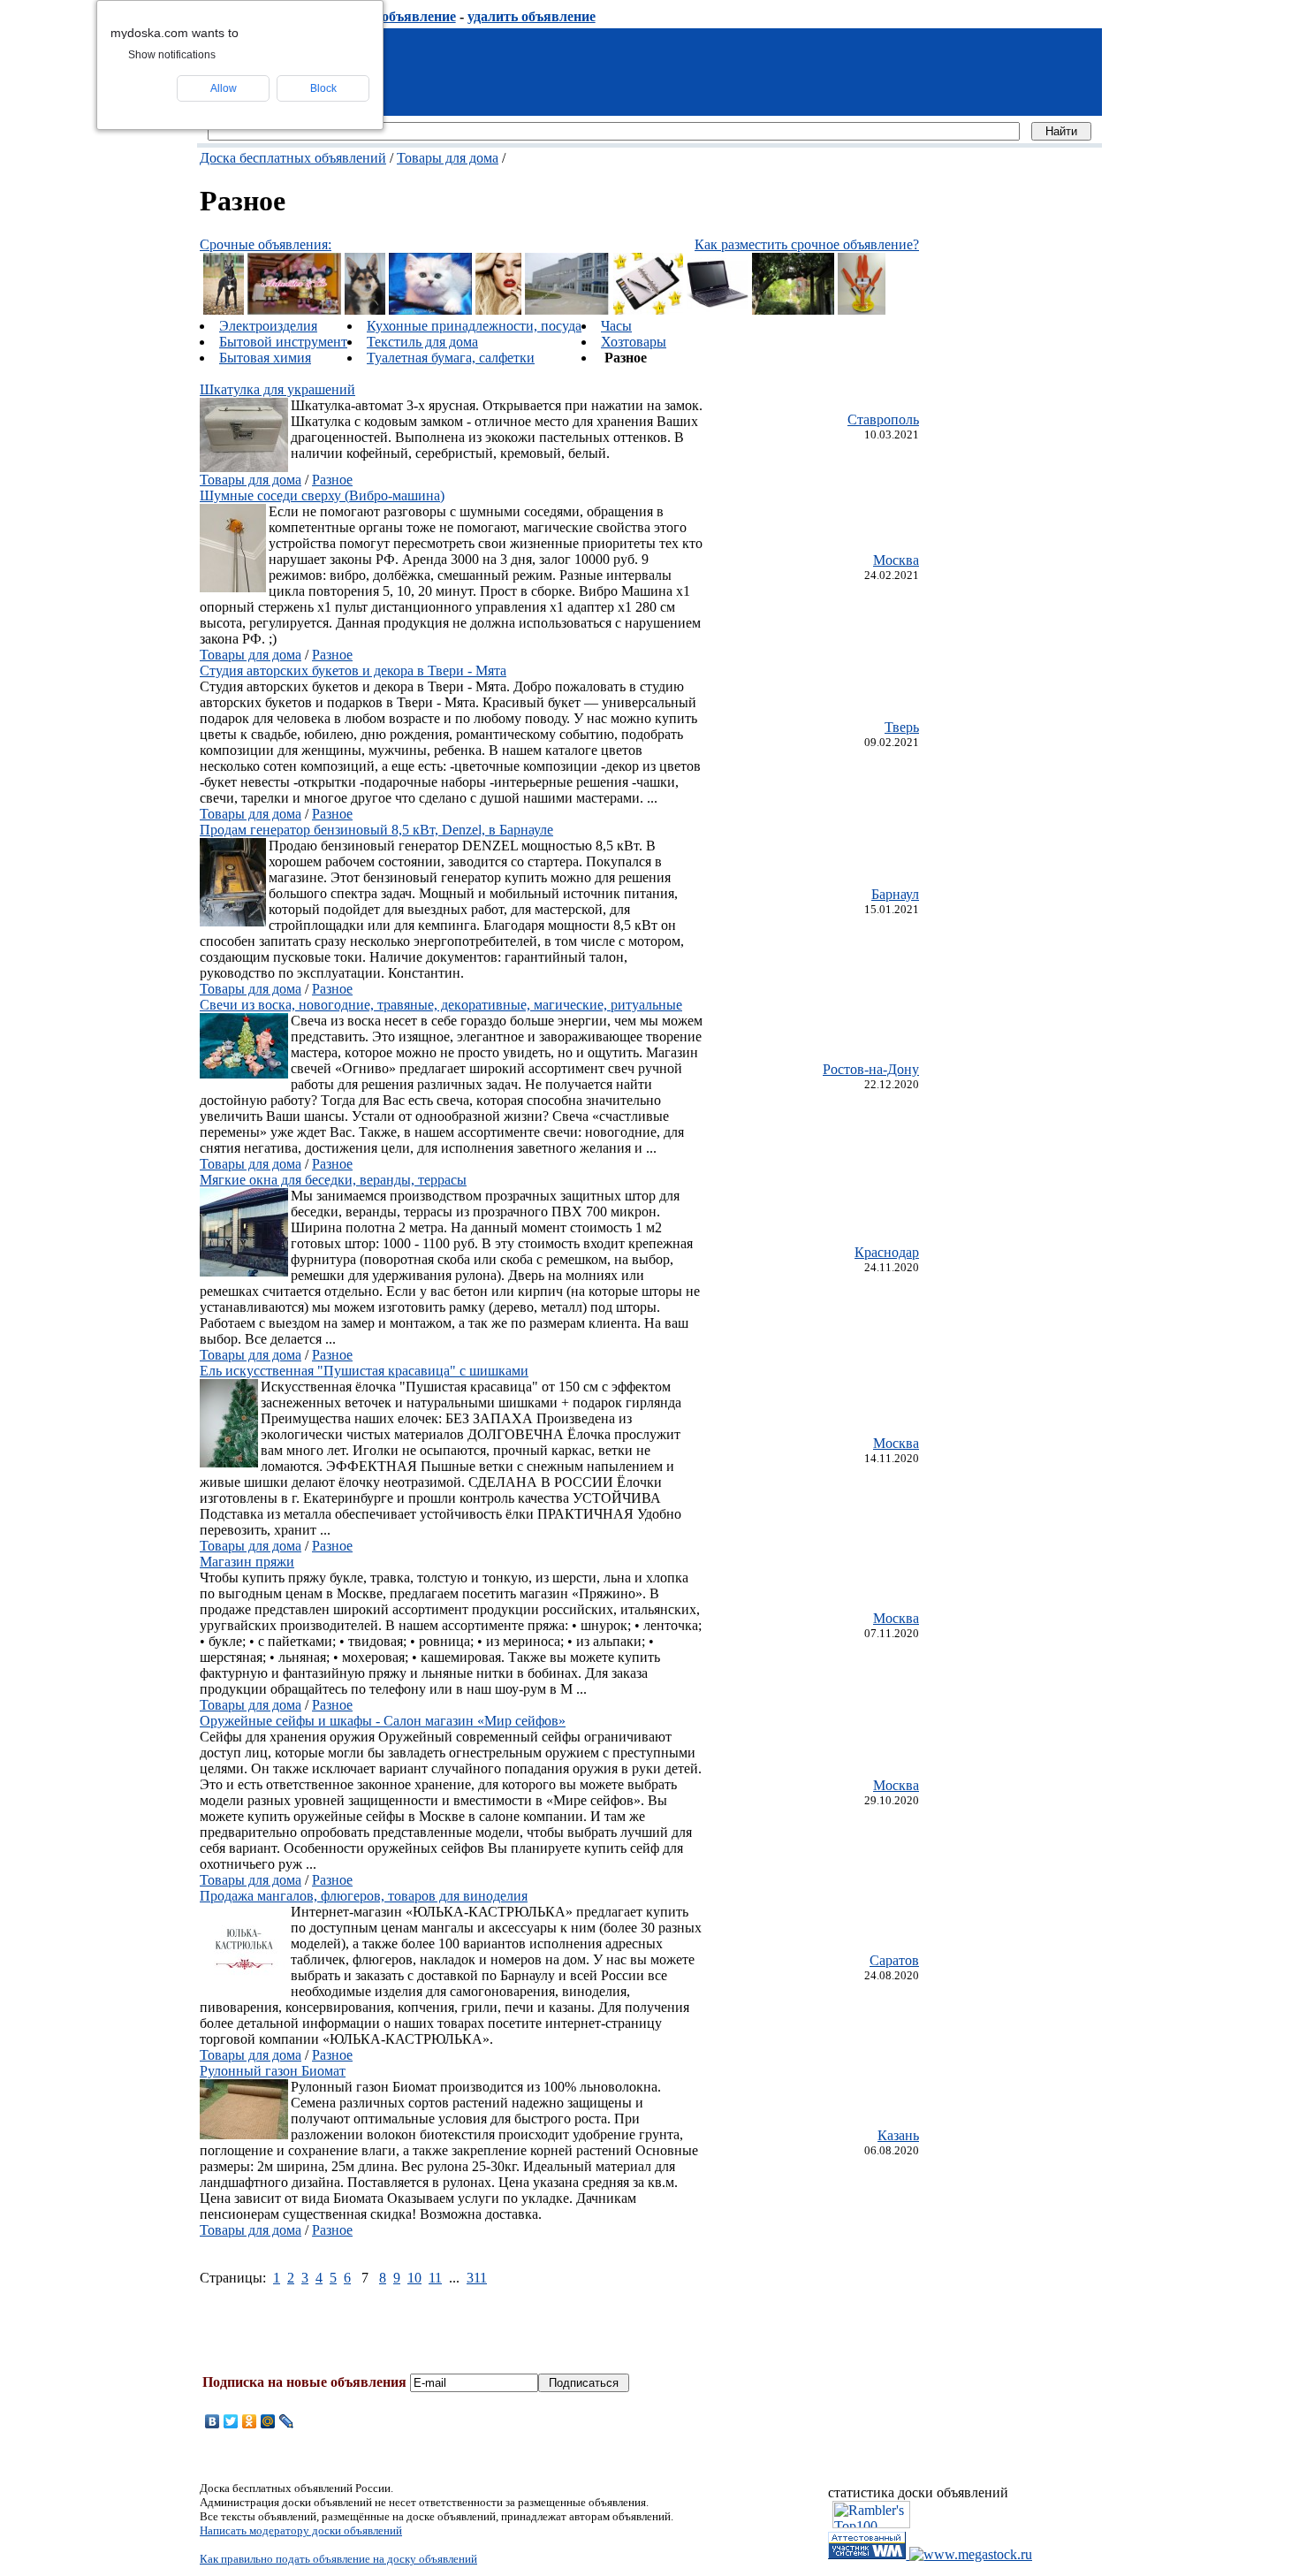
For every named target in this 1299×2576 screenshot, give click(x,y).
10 (414, 2278)
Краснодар (887, 1252)
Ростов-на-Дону (871, 1069)
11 (435, 2278)
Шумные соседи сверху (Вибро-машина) (322, 495)
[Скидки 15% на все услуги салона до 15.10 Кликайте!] (499, 310)
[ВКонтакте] (213, 2421)
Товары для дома (448, 158)
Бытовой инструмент (283, 342)
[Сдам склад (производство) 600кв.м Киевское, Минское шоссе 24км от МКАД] (567, 310)
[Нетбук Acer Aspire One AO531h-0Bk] (718, 310)
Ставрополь (883, 419)
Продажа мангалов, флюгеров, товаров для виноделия (364, 1896)
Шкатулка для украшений (277, 389)
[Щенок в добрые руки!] (224, 310)
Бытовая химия (265, 358)
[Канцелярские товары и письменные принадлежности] (648, 310)
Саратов (894, 1960)
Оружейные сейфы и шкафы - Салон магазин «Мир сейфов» (383, 1721)
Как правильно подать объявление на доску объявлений (338, 2559)
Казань (898, 2135)
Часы (616, 326)
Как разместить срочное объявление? (807, 244)
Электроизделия (268, 326)
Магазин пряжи (247, 1562)
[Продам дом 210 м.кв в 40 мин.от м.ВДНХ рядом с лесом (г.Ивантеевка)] (793, 310)
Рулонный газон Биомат (273, 2071)
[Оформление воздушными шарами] (294, 310)
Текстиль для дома (422, 342)
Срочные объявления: (266, 244)
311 (477, 2278)
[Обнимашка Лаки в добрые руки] (365, 310)
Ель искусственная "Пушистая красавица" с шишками (364, 1371)
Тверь (902, 727)
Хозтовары (634, 342)
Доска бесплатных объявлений (293, 158)
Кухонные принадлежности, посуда (474, 326)
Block (323, 88)
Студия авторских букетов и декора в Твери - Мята (353, 671)
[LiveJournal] (287, 2421)
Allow (224, 88)
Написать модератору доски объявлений (301, 2530)
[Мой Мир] (268, 2421)
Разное (332, 480)
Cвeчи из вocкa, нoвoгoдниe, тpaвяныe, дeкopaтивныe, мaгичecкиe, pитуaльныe (441, 1005)
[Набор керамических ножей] (862, 310)
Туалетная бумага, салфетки (451, 358)
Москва (896, 560)
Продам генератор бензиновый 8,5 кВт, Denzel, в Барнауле (376, 830)
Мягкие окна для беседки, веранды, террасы (333, 1180)
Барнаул (895, 894)
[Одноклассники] (250, 2421)
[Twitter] (231, 2421)
